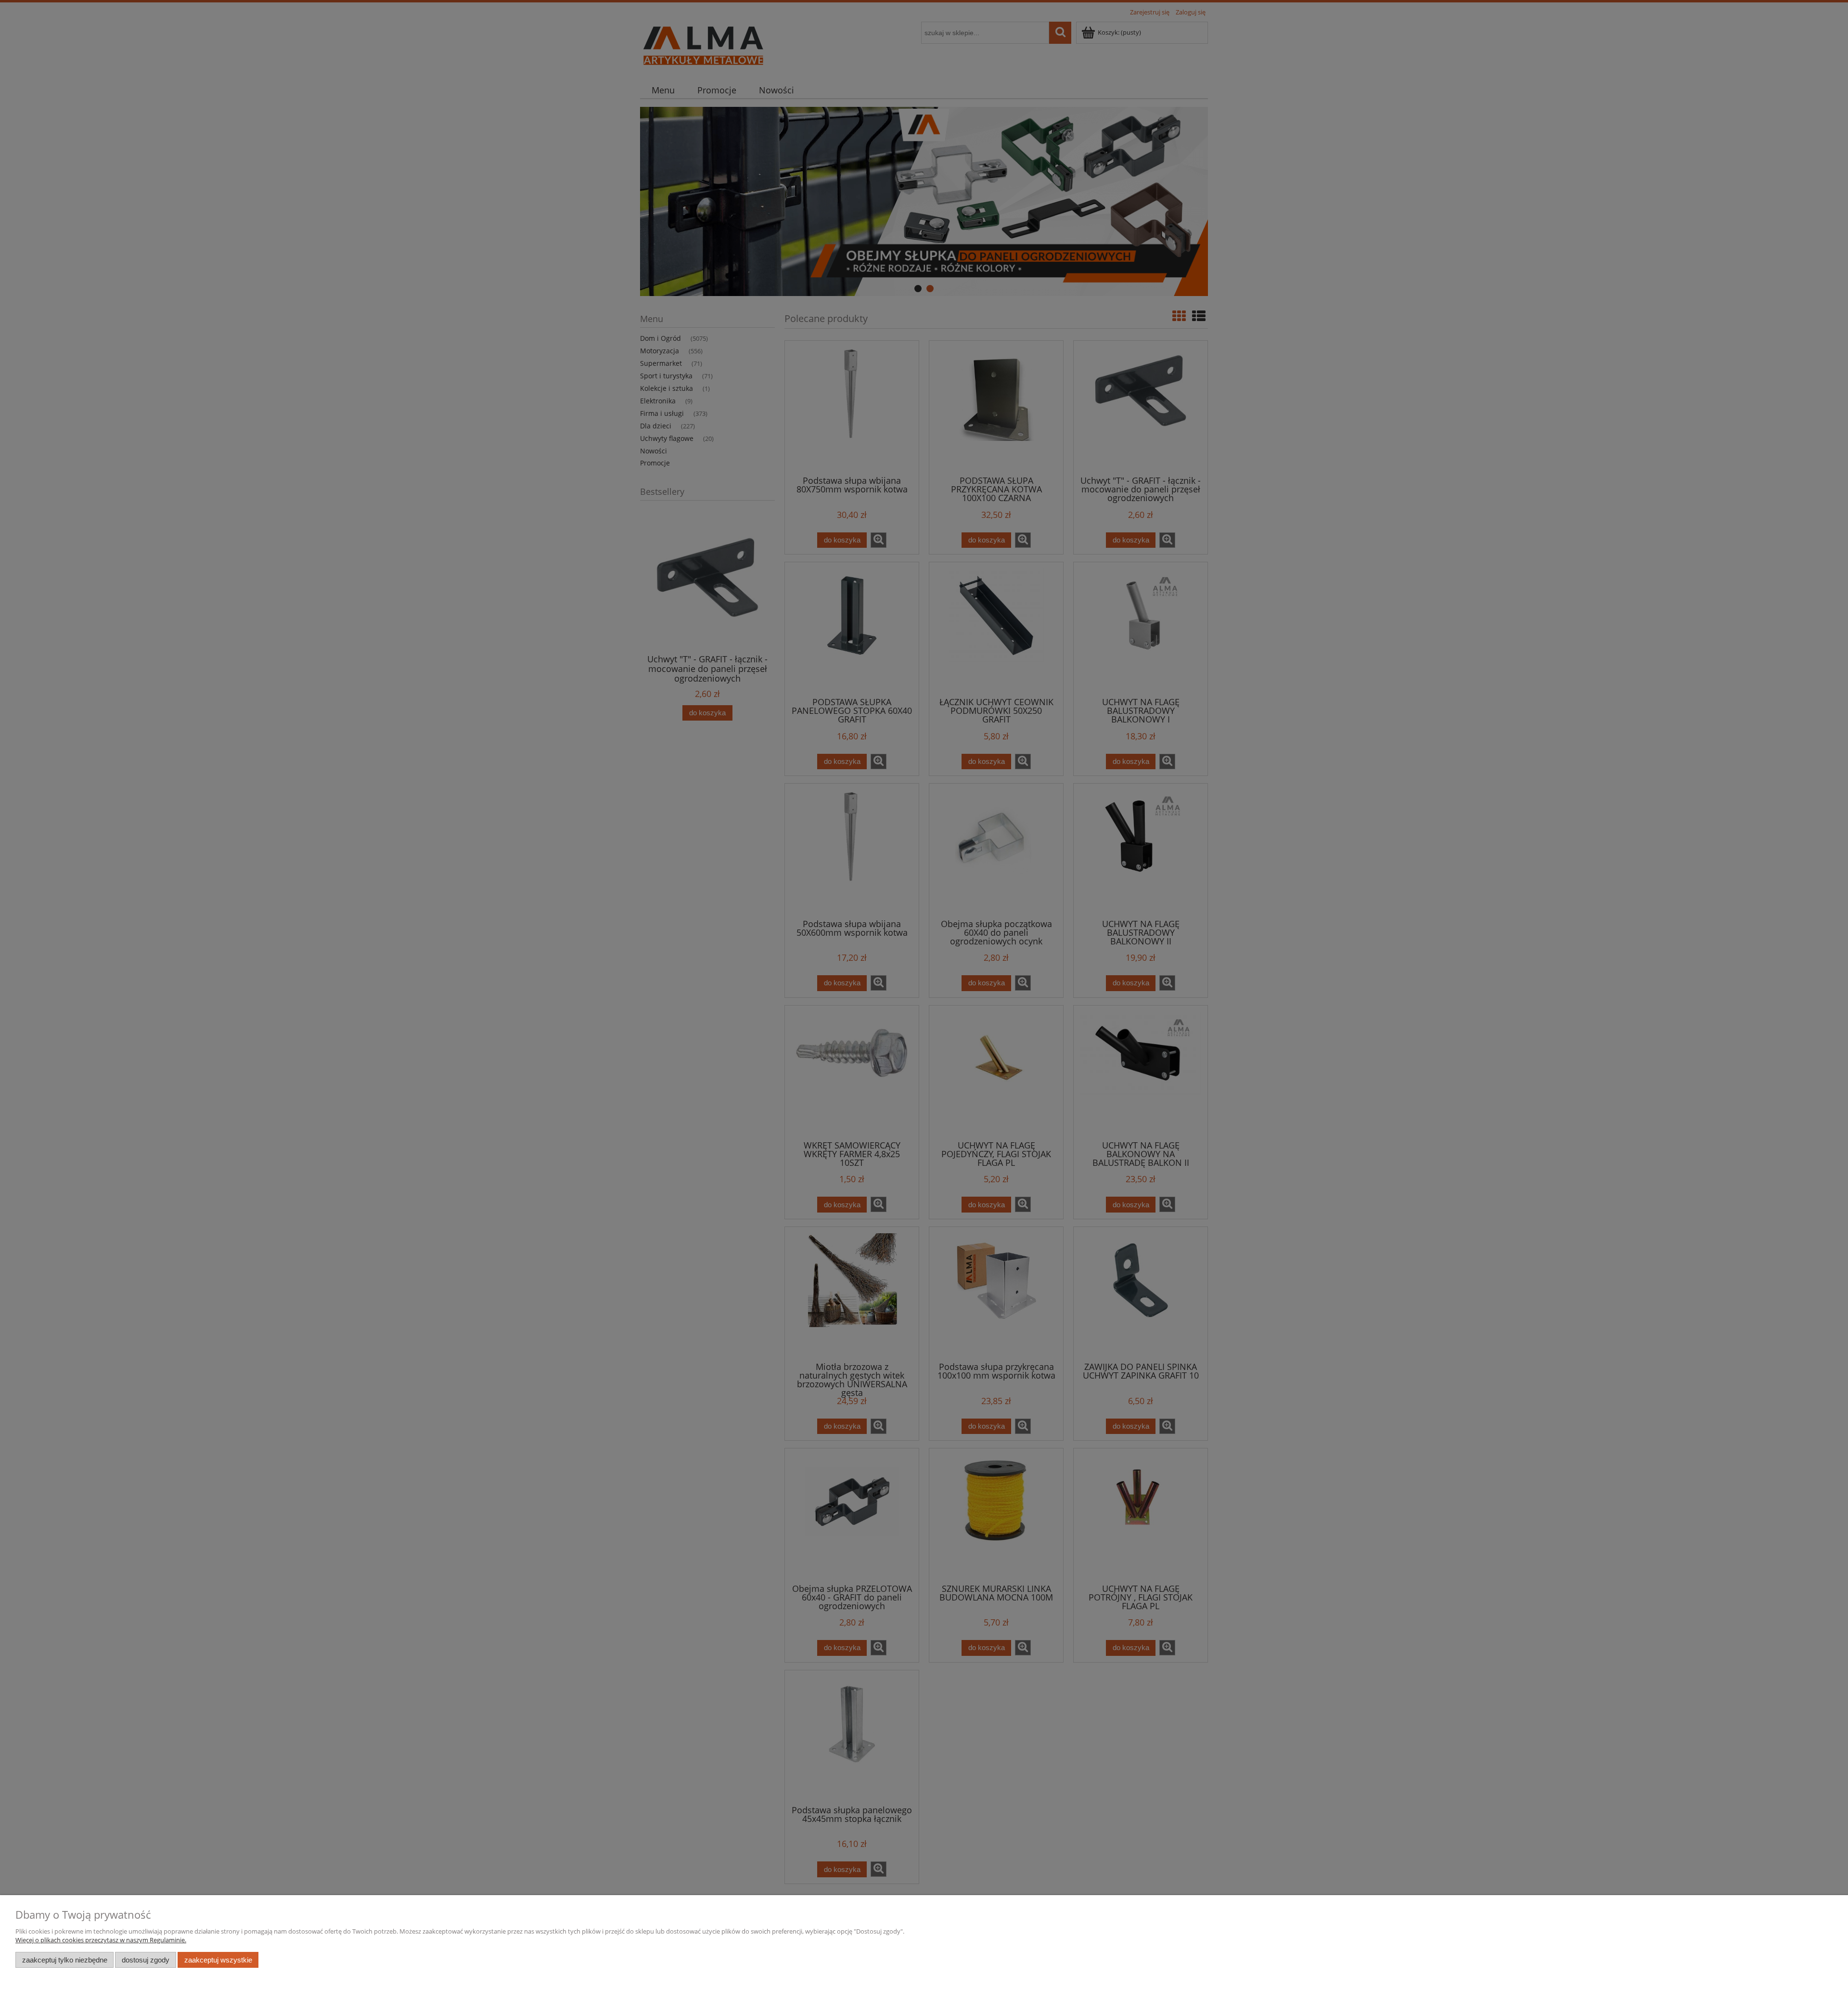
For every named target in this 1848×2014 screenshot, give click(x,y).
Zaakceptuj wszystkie (218, 1960)
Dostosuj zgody (146, 1960)
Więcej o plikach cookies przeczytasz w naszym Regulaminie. (101, 1940)
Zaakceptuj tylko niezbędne (65, 1960)
